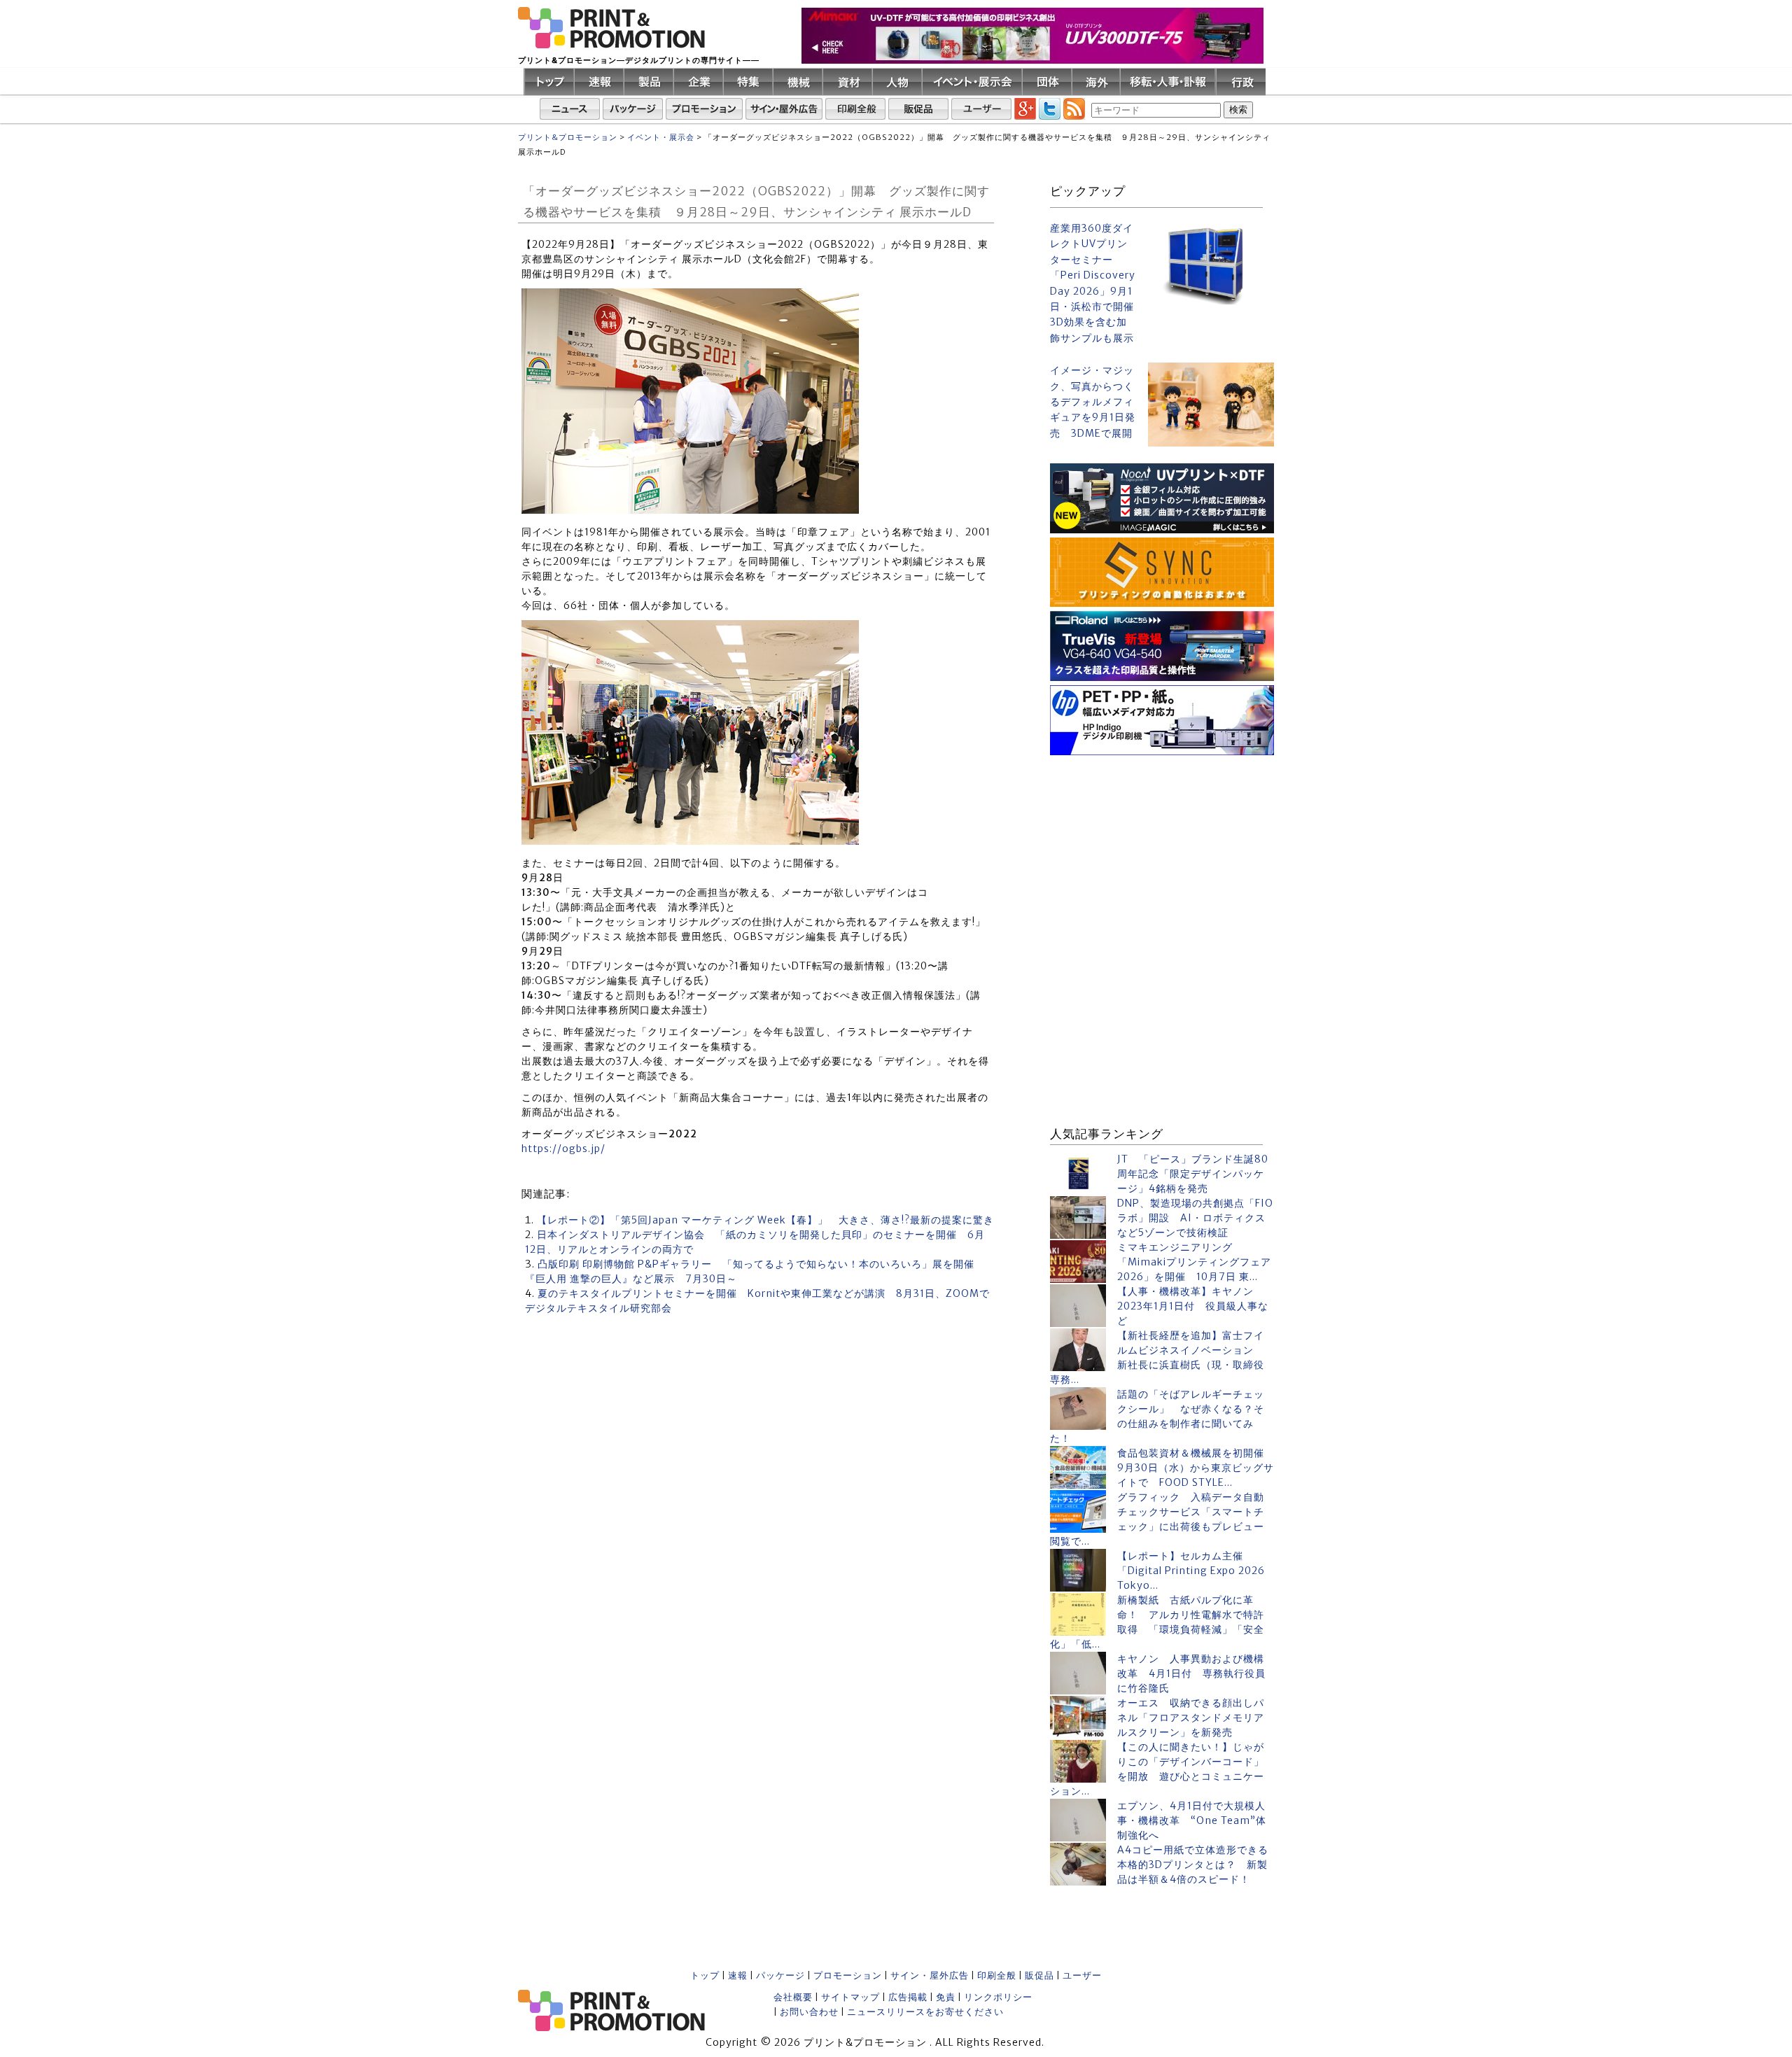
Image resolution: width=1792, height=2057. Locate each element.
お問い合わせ (809, 2012)
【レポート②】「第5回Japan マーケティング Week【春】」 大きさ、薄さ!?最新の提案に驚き (765, 1220)
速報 (738, 1975)
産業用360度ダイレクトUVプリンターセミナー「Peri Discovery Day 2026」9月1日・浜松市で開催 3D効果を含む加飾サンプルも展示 (1093, 283)
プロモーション (848, 1975)
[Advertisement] (1162, 847)
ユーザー (1082, 1975)
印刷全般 (997, 1975)
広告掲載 (908, 1997)
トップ (705, 1975)
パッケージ (780, 1975)
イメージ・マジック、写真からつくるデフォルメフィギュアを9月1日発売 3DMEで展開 (1093, 402)
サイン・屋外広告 (930, 1975)
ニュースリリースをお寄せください (925, 2012)
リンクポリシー (998, 1997)
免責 (946, 1997)
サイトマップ (850, 1997)
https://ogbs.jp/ (563, 1149)
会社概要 (793, 1997)
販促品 (1039, 1975)
